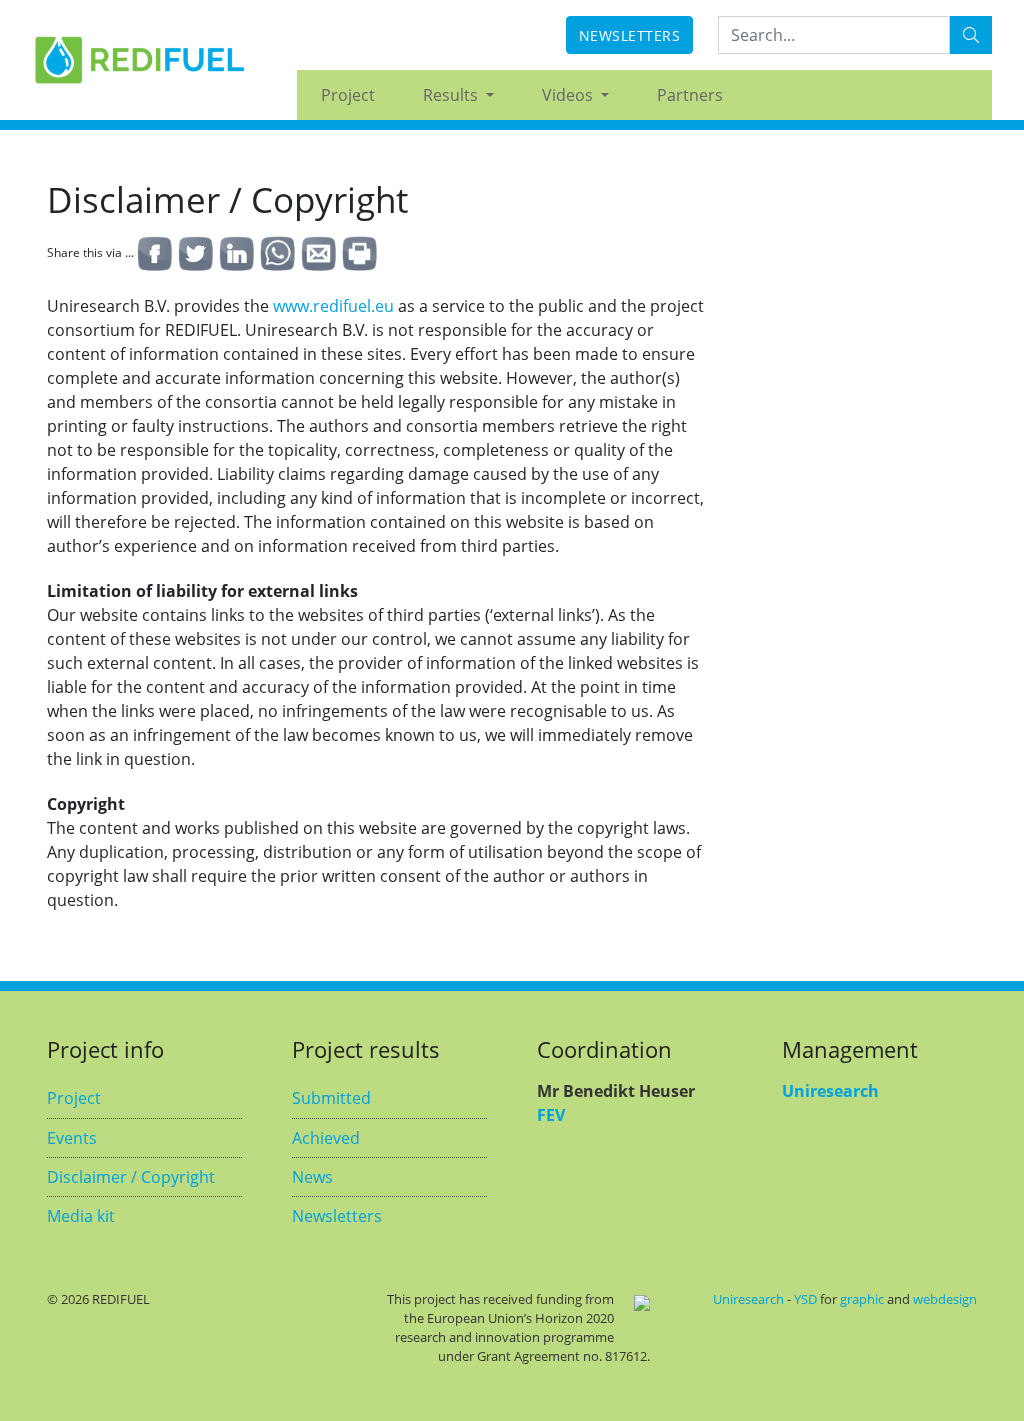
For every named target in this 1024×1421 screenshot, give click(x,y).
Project (348, 95)
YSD (805, 1299)
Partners (690, 95)
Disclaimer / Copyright (131, 1177)
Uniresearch (830, 1091)
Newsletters (630, 35)
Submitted (331, 1098)
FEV (551, 1115)
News (312, 1177)
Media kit (81, 1216)
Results (452, 95)
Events (72, 1138)
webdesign (945, 1299)
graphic (862, 1299)
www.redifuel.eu (333, 306)
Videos (569, 95)
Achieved (326, 1138)
